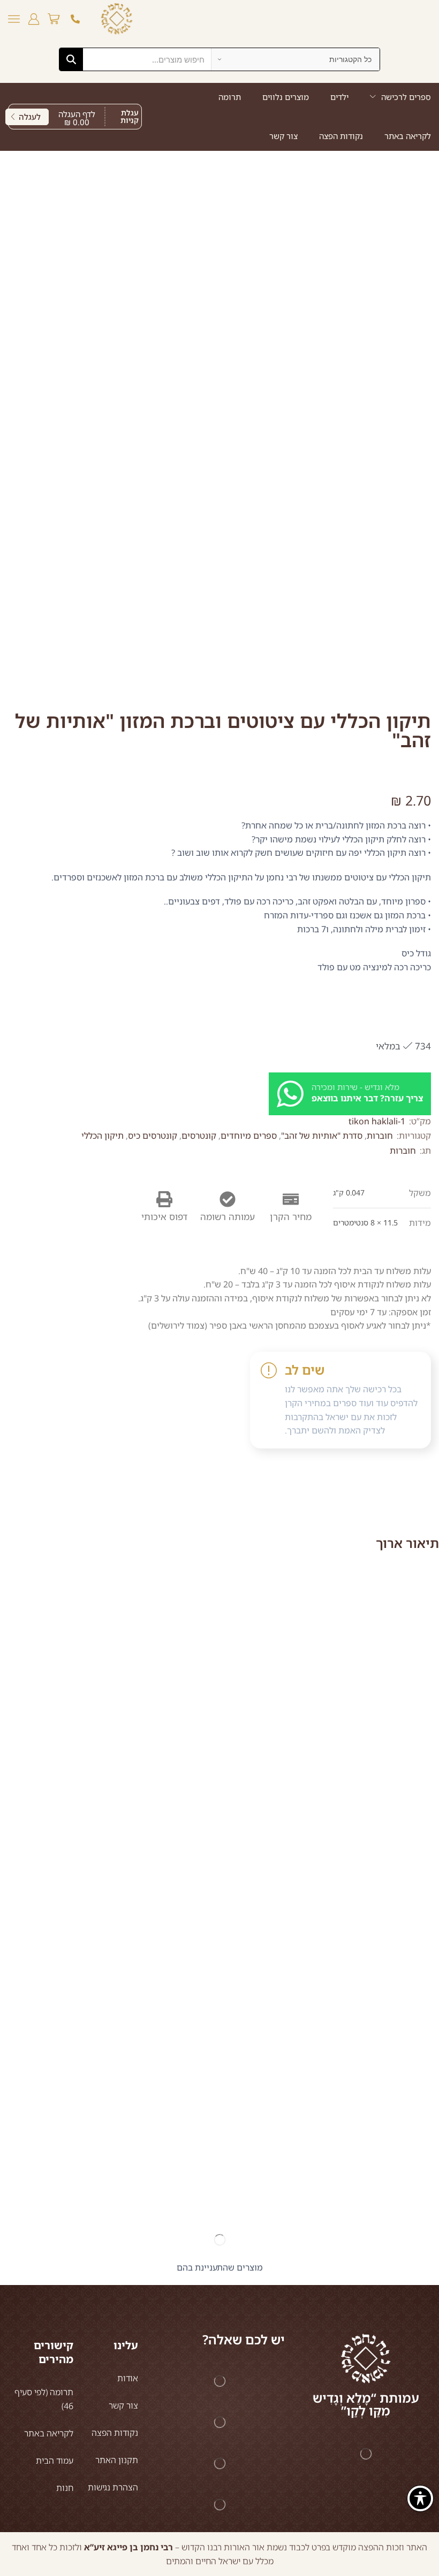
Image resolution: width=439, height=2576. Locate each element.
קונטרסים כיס (153, 1136)
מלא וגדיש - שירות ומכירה (355, 1087)
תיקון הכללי (103, 1136)
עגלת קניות (130, 116)
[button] (54, 19)
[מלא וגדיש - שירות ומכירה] (290, 1094)
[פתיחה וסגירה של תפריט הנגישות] (420, 2498)
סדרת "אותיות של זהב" (322, 1136)
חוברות (380, 1136)
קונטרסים (199, 1136)
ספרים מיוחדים (249, 1136)
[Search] (71, 59)
